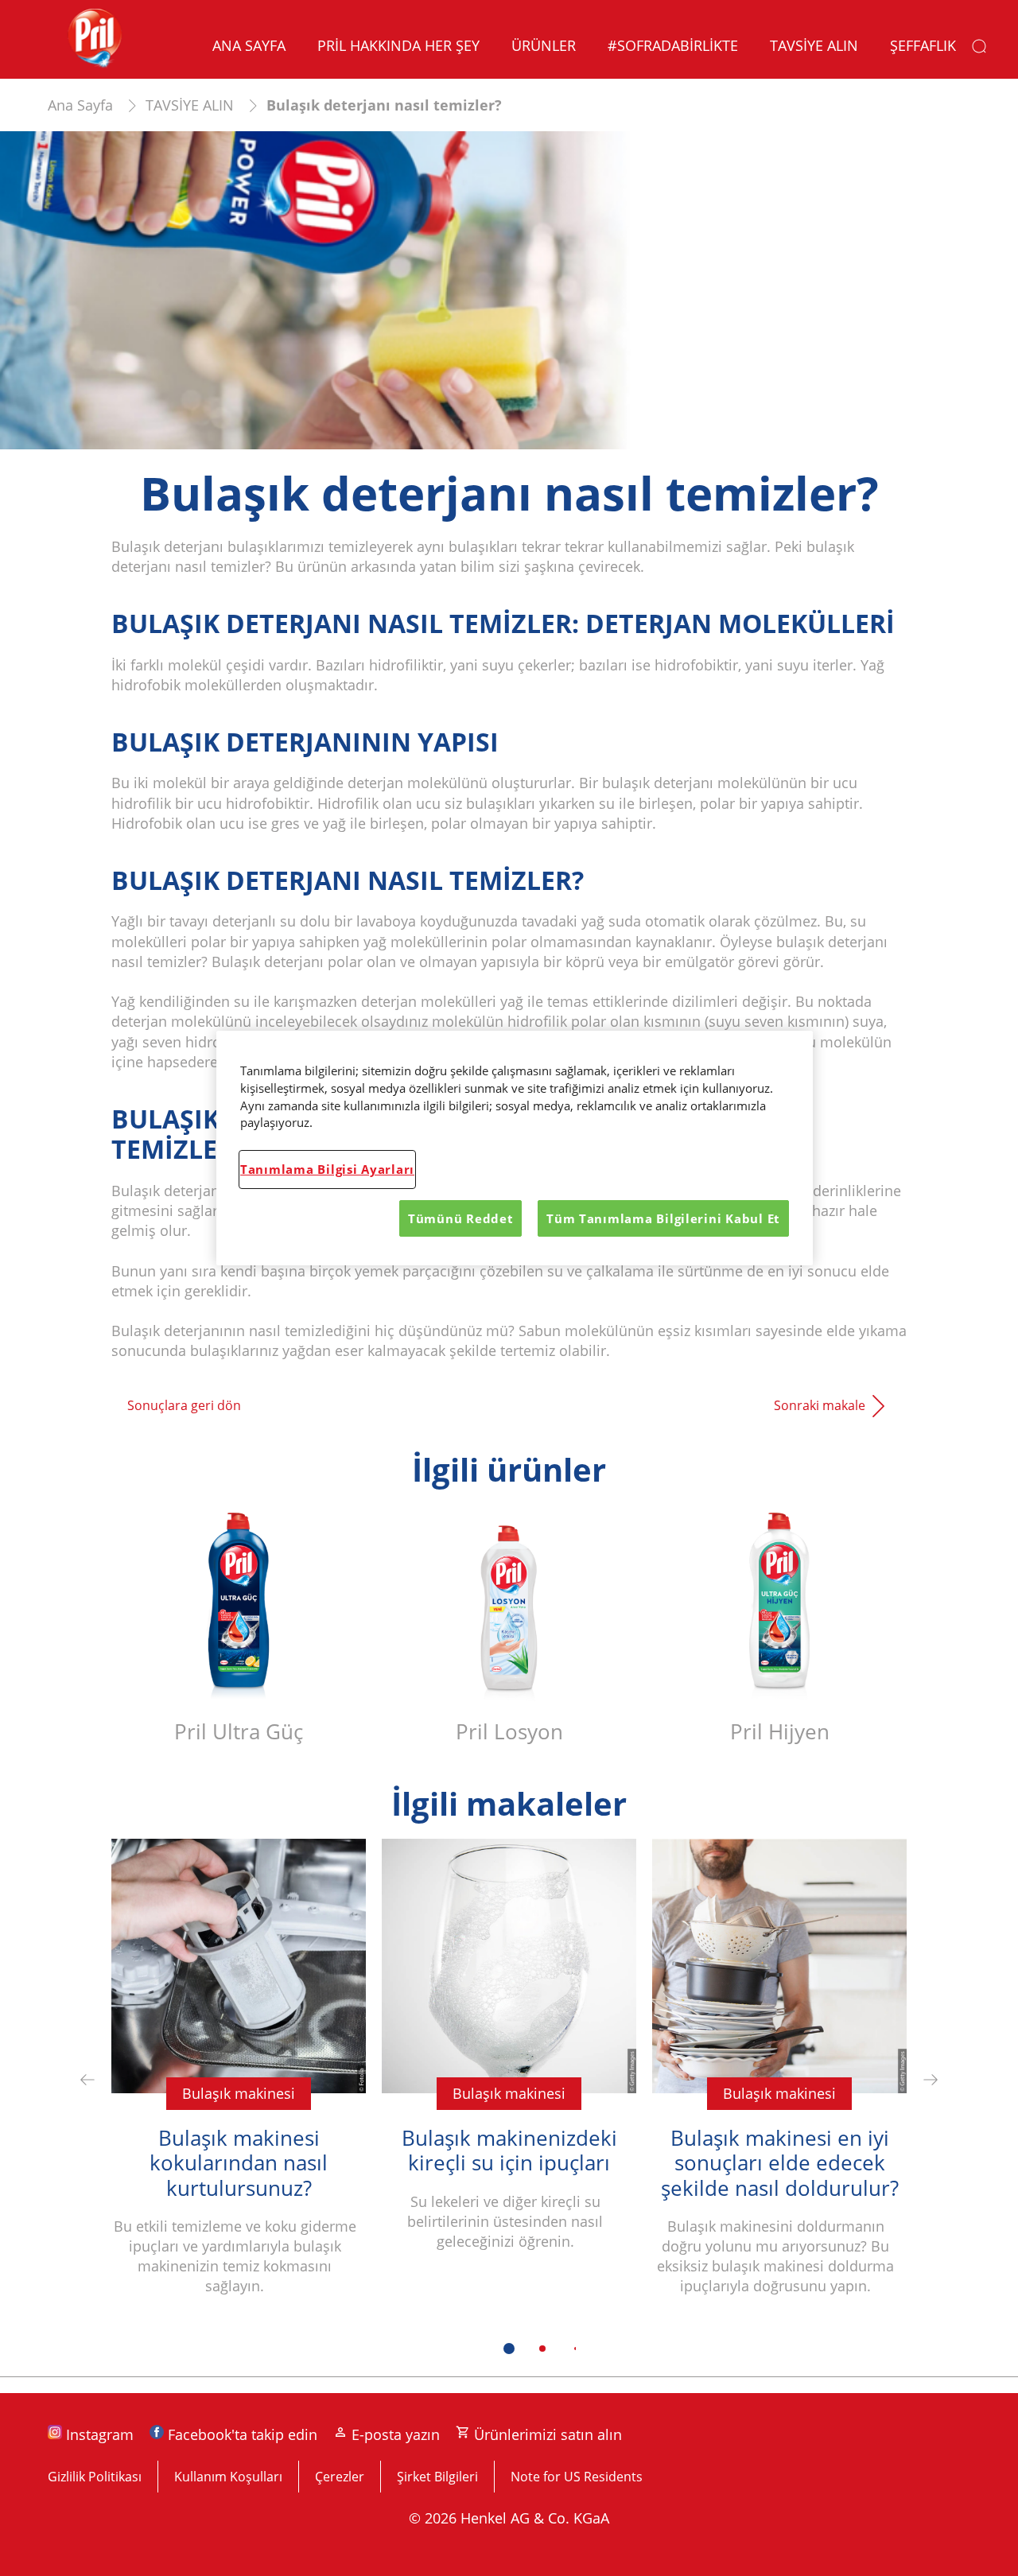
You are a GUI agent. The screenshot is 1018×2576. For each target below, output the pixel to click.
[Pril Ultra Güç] (239, 1637)
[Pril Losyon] (509, 1637)
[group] (509, 2108)
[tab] (509, 2349)
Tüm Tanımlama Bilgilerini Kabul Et (663, 1218)
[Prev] (87, 2080)
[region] (515, 1148)
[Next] (931, 2080)
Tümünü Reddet (461, 1218)
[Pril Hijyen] (779, 1637)
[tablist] (509, 2349)
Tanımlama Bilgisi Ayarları (327, 1169)
